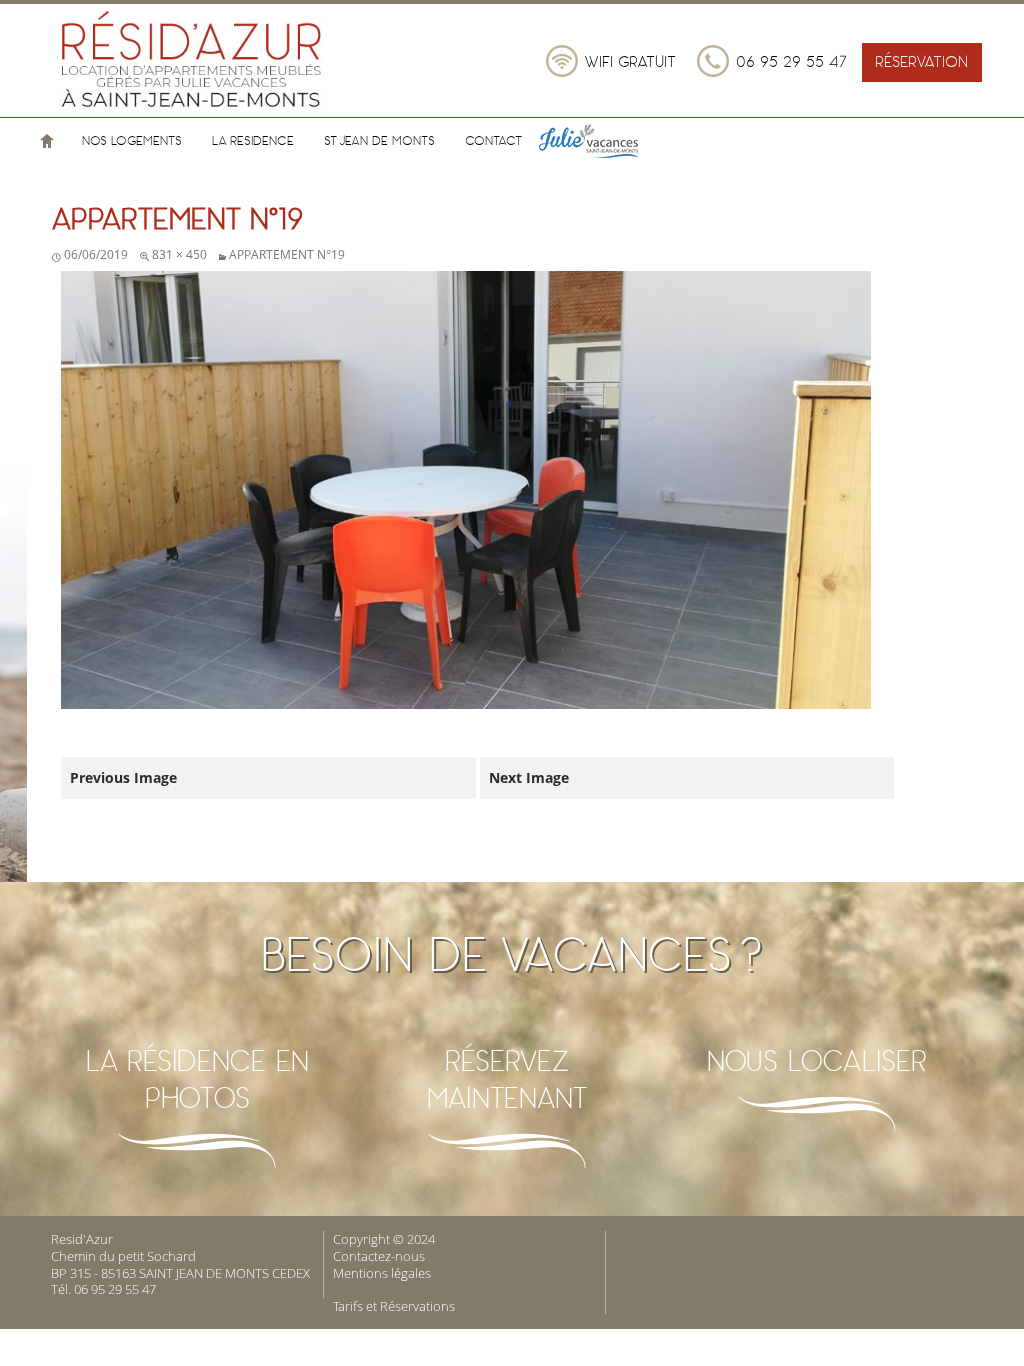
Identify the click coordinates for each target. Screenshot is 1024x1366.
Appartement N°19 (287, 254)
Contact (493, 140)
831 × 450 (179, 254)
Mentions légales (382, 1273)
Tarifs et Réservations (394, 1306)
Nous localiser (817, 1060)
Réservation (921, 61)
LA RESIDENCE (253, 140)
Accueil (47, 141)
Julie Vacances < (612, 141)
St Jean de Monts (379, 140)
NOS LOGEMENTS (132, 140)
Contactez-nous (379, 1256)
